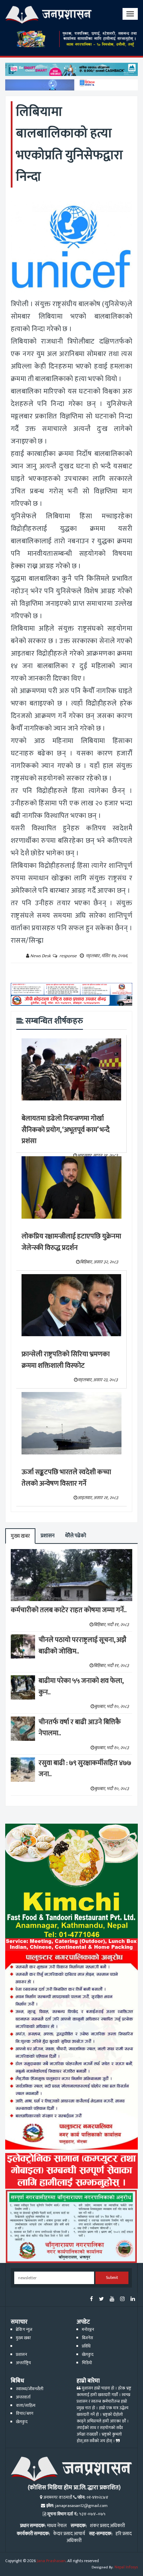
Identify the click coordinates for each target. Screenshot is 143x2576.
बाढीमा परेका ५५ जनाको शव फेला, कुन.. (81, 1687)
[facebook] (91, 2300)
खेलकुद (88, 2355)
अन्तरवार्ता (23, 2397)
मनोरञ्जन (88, 2330)
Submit (112, 2278)
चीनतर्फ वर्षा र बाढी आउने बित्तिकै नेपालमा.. (80, 1728)
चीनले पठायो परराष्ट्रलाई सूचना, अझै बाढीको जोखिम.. (82, 1646)
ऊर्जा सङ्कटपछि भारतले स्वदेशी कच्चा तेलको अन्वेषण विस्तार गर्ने (66, 1478)
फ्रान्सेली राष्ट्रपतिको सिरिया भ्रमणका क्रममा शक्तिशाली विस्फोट (66, 1360)
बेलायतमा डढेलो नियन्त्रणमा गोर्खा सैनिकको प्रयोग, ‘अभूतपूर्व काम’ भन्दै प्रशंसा (66, 1130)
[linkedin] (133, 2300)
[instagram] (122, 2300)
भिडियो (87, 2363)
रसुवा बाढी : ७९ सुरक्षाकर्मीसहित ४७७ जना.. (85, 1769)
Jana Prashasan (51, 2561)
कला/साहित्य (26, 2406)
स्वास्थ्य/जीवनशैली (30, 2389)
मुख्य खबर (20, 1536)
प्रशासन (48, 1536)
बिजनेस (87, 2338)
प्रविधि (86, 2346)
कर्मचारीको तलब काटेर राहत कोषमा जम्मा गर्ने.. (69, 1610)
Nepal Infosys (126, 2567)
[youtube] (112, 2300)
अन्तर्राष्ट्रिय (23, 2363)
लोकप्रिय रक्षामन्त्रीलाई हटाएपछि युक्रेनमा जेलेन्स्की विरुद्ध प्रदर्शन (71, 1242)
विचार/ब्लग (25, 2414)
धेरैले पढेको (75, 1536)
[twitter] (101, 2300)
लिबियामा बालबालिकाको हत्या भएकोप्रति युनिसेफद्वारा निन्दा (69, 144)
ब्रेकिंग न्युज (24, 2330)
